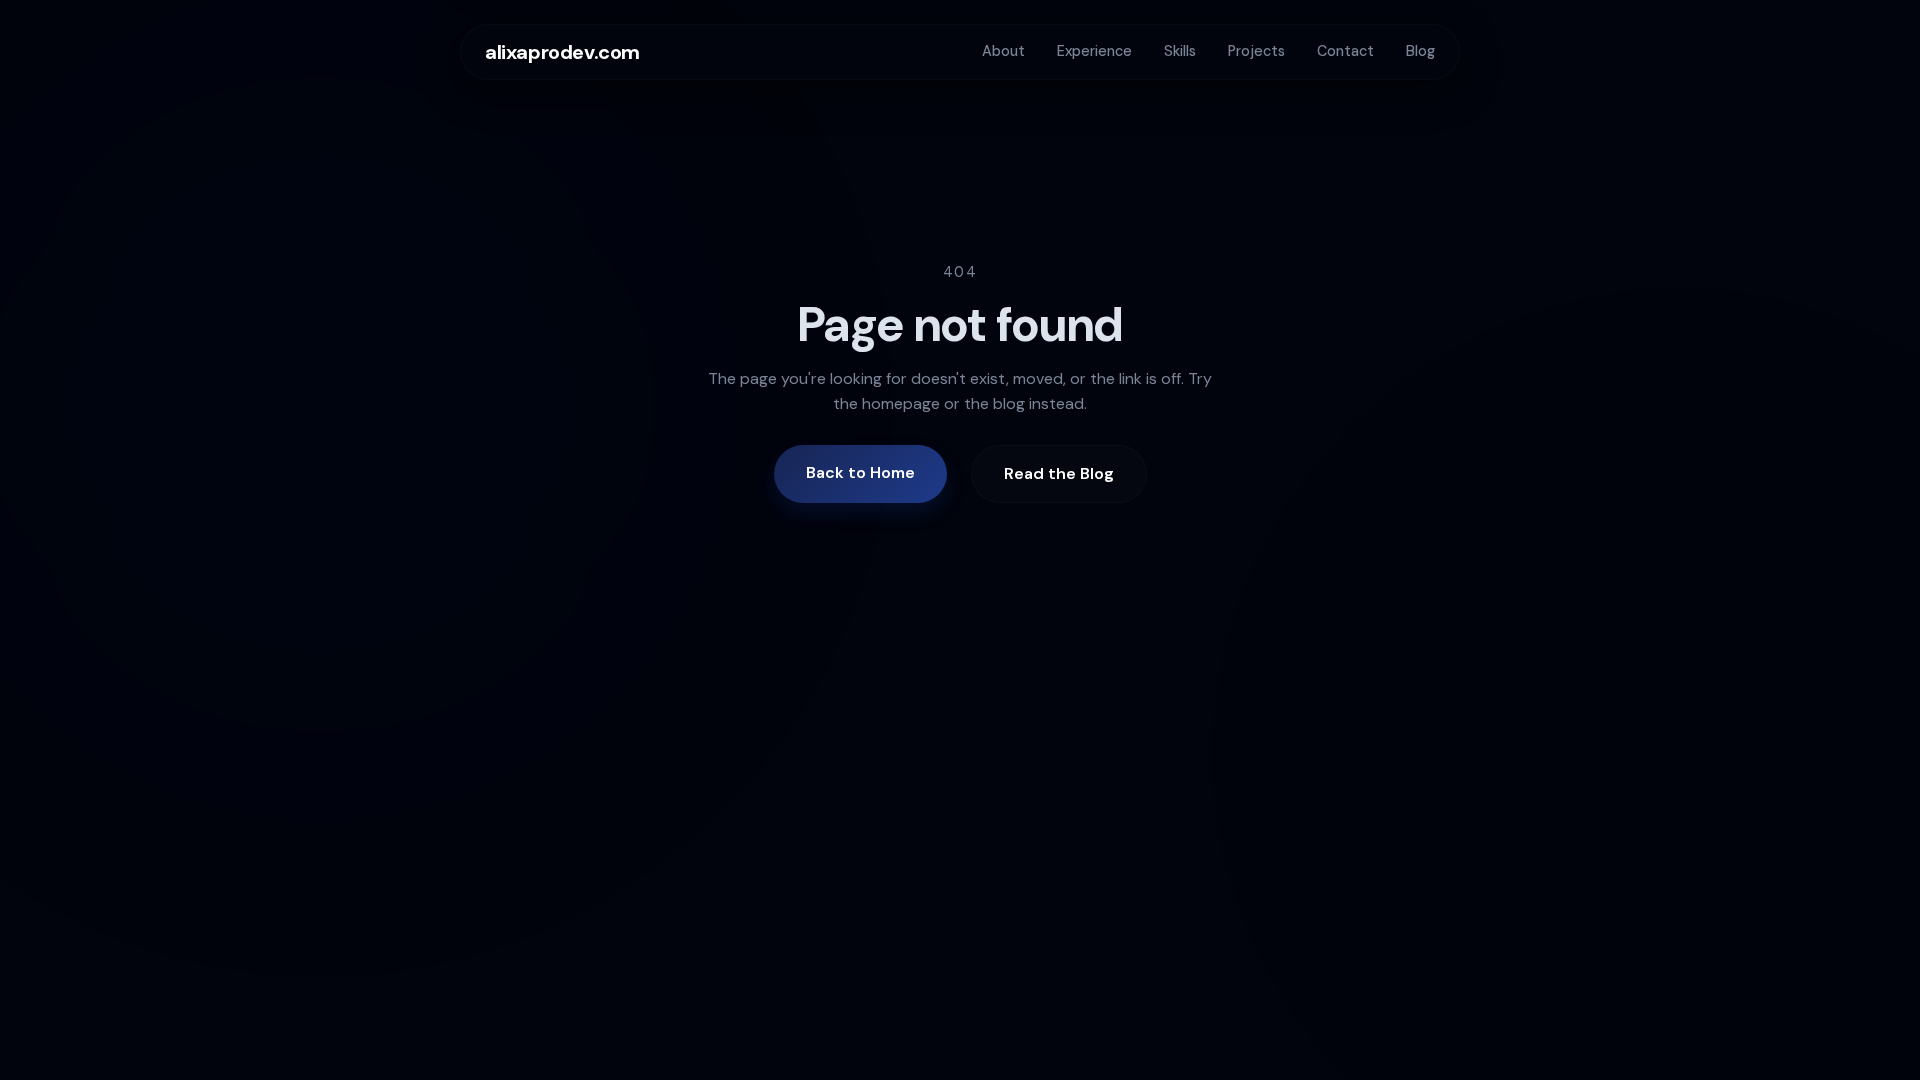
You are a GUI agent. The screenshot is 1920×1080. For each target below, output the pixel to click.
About (1003, 51)
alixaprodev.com (562, 52)
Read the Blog (1059, 473)
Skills (1180, 51)
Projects (1256, 51)
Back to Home (860, 472)
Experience (1094, 51)
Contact (1345, 51)
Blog (1420, 51)
